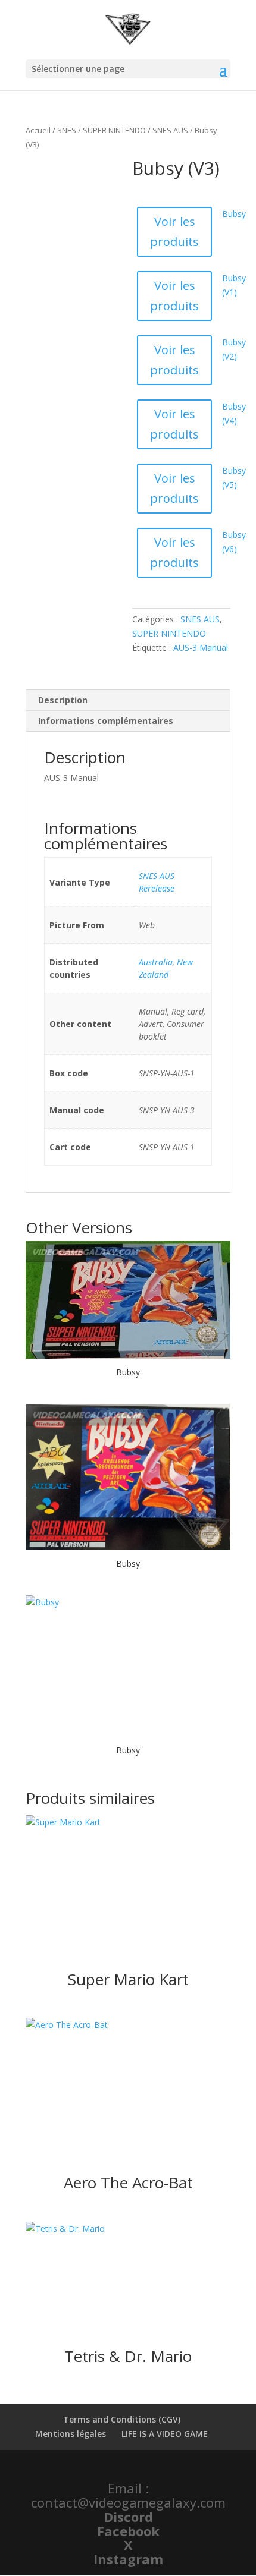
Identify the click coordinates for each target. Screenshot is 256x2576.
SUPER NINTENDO (114, 130)
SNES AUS (170, 130)
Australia (156, 962)
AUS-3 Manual (201, 648)
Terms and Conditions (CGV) (122, 2419)
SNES (67, 130)
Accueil (38, 130)
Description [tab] (63, 700)
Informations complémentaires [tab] (106, 721)
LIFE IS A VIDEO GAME (165, 2434)
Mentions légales (71, 2434)
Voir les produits (174, 232)
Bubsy (234, 214)
